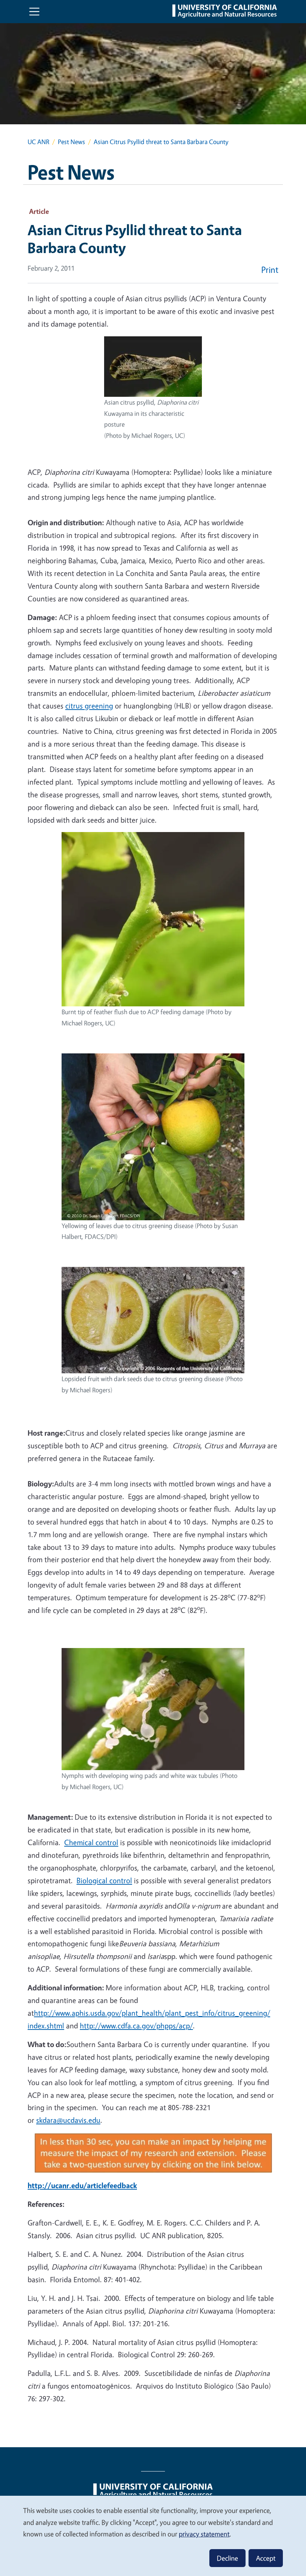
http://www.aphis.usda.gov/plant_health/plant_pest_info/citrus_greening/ (152, 2013)
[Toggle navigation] (34, 12)
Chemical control (91, 1842)
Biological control (104, 1880)
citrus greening (89, 706)
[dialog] (153, 2535)
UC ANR (38, 142)
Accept (266, 2558)
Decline (227, 2558)
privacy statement (204, 2534)
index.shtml (46, 2026)
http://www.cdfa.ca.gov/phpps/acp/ (136, 2026)
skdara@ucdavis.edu (68, 2120)
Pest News (71, 142)
